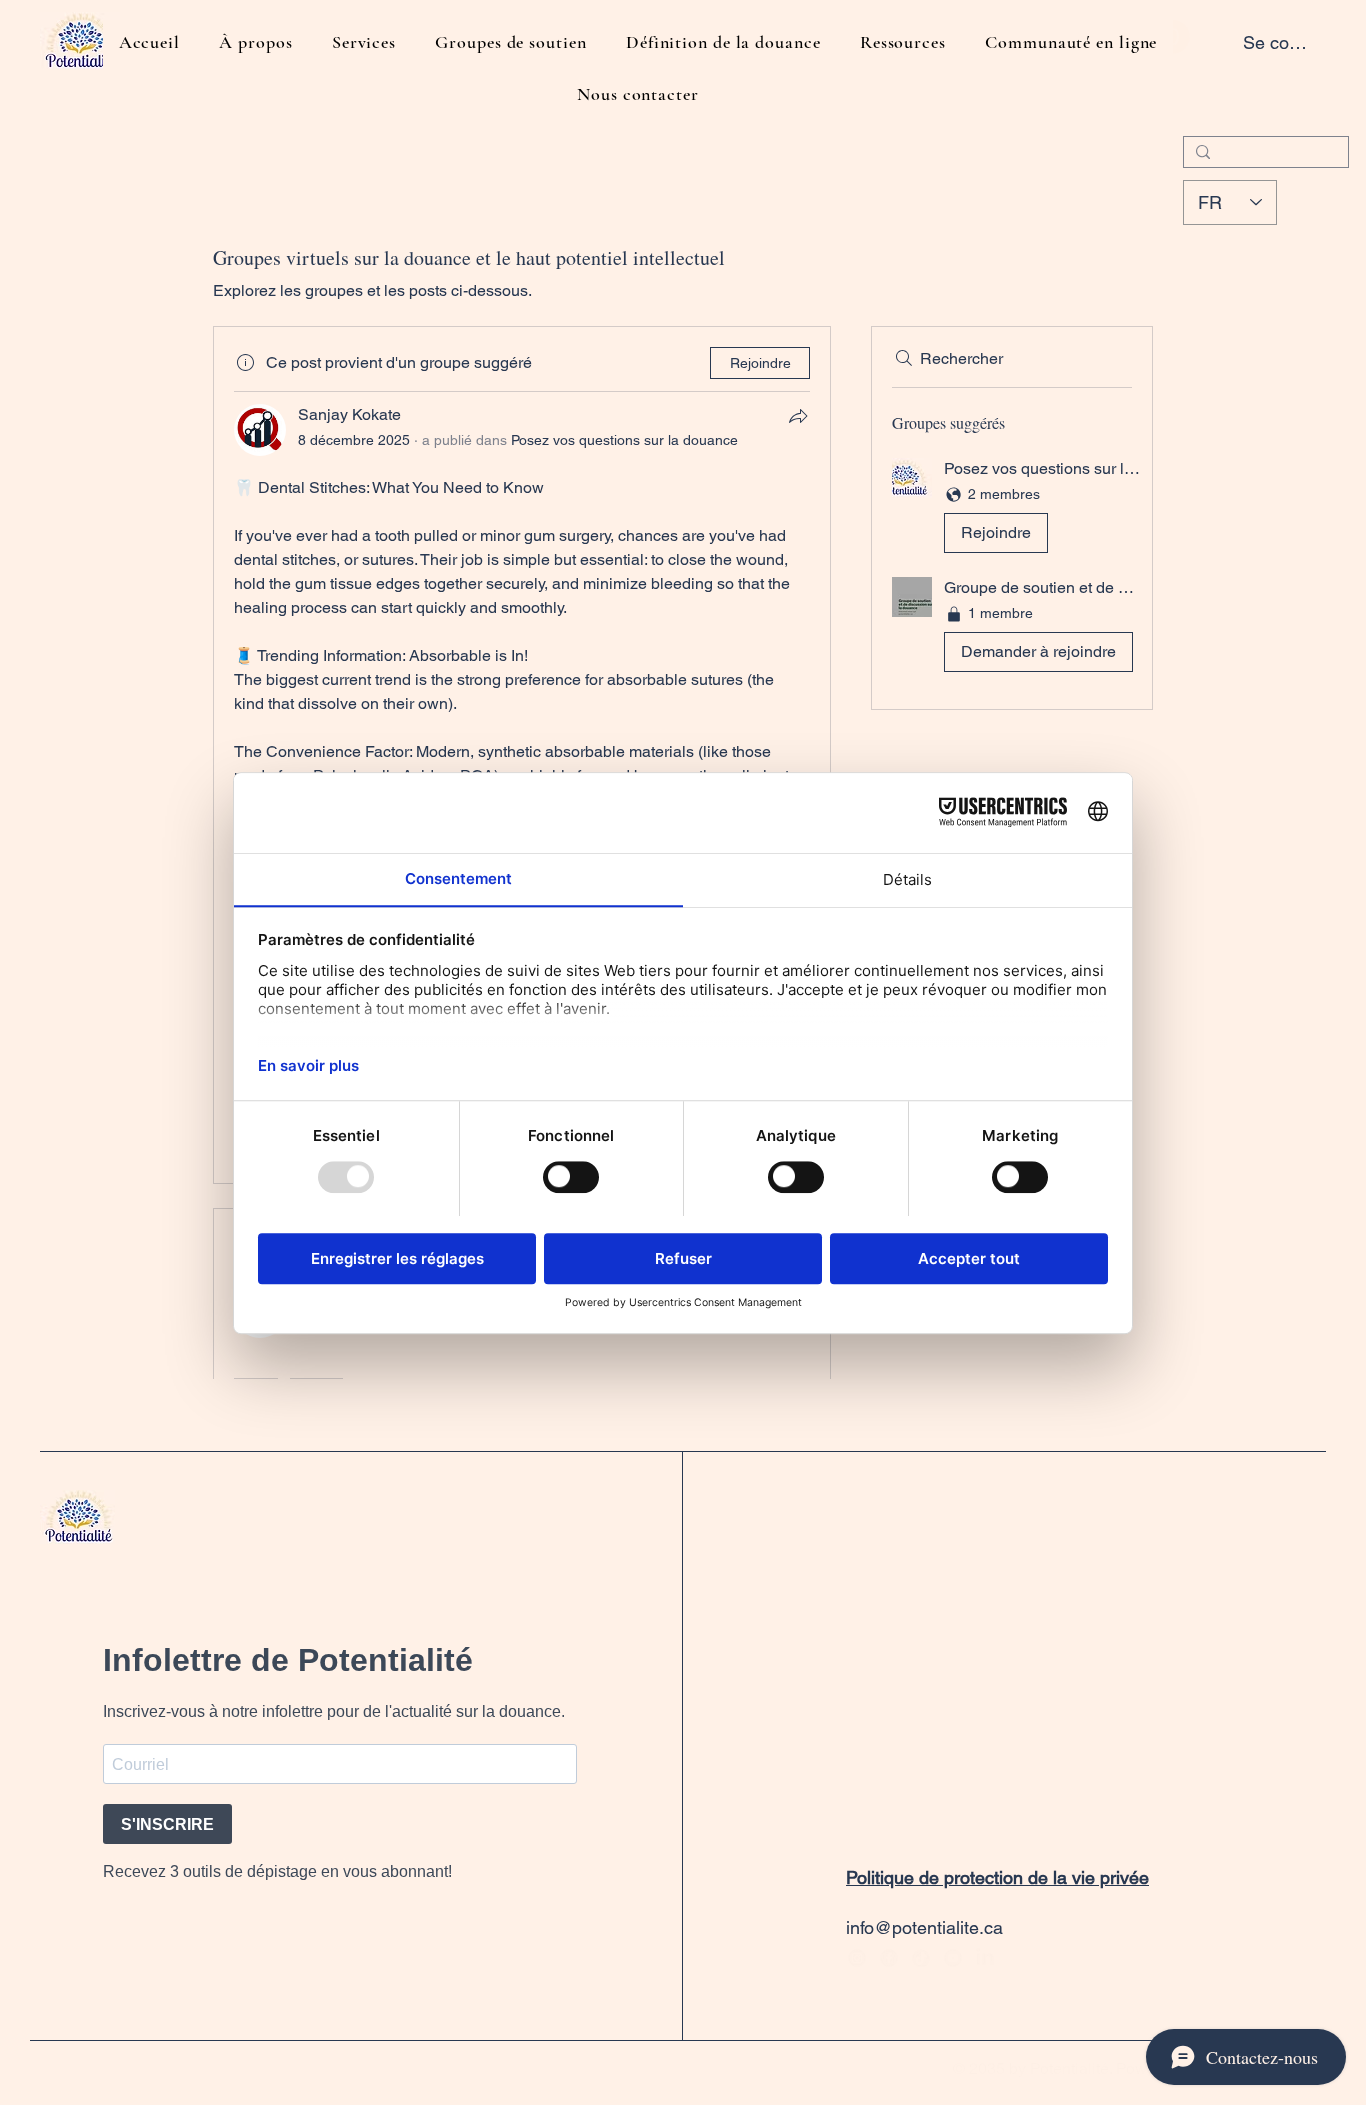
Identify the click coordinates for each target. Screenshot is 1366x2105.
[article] (522, 754)
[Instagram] (857, 1958)
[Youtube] (953, 1958)
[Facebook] (889, 1958)
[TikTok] (921, 1958)
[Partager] (798, 416)
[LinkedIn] (985, 1958)
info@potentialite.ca (924, 1927)
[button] (1012, 509)
